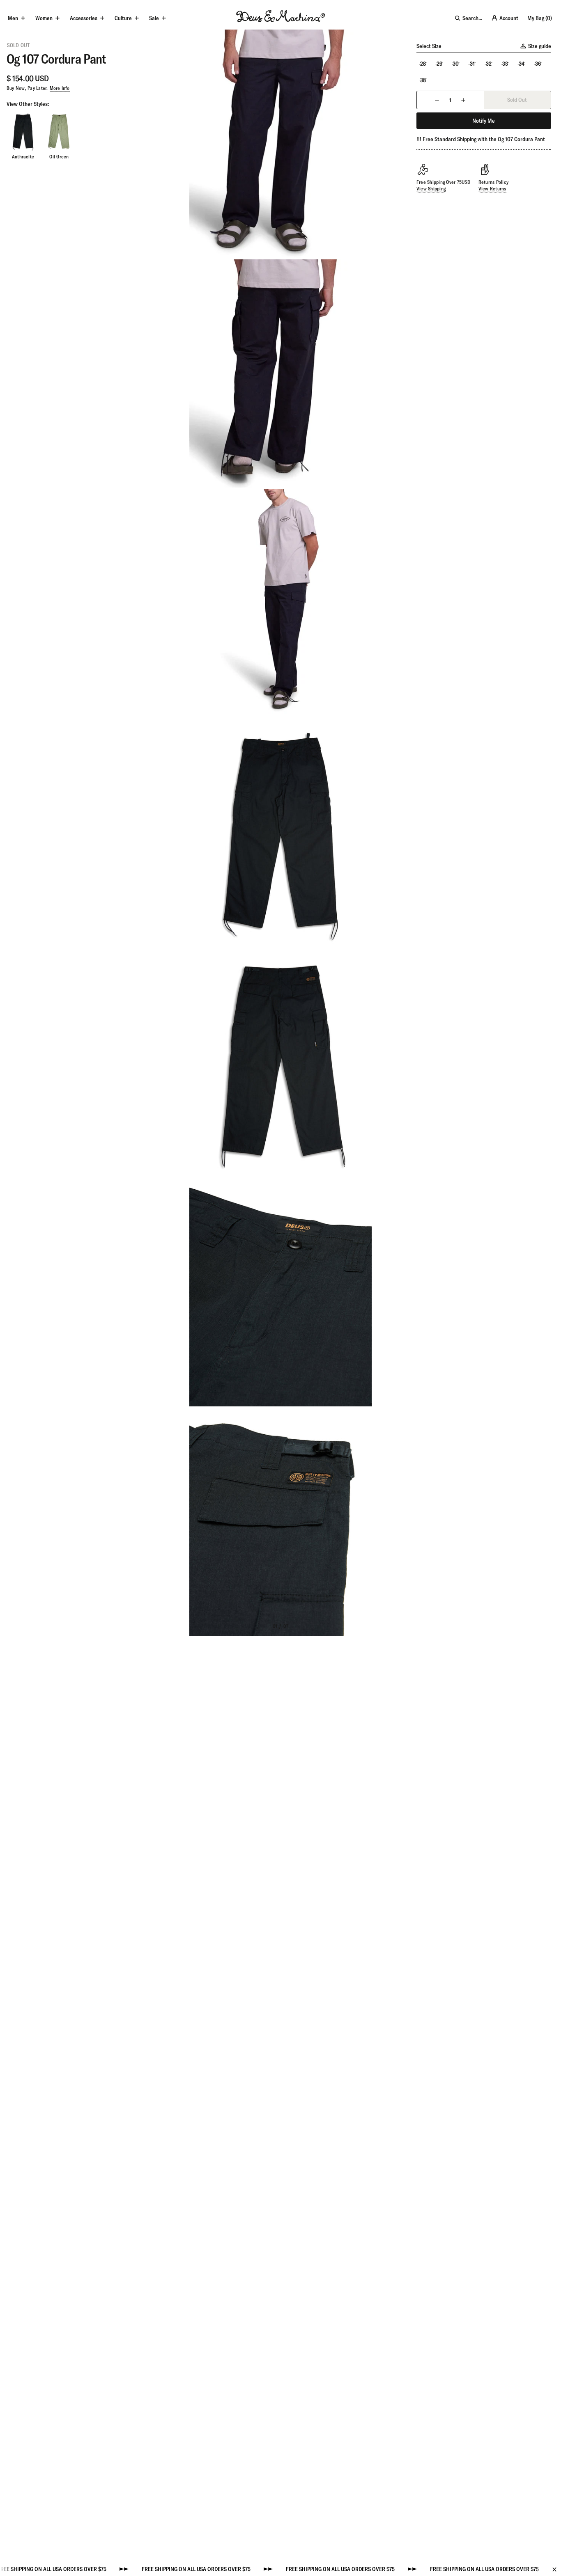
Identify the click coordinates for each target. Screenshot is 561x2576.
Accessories (84, 18)
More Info (60, 88)
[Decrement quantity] (437, 100)
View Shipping (431, 189)
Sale (154, 18)
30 (456, 64)
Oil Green (59, 157)
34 (522, 64)
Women (44, 18)
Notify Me (484, 121)
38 (423, 80)
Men (13, 18)
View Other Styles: (28, 104)
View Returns (492, 189)
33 (505, 64)
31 (472, 64)
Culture (123, 18)
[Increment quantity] (463, 100)
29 (439, 64)
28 (423, 64)
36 (538, 64)
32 (489, 64)
